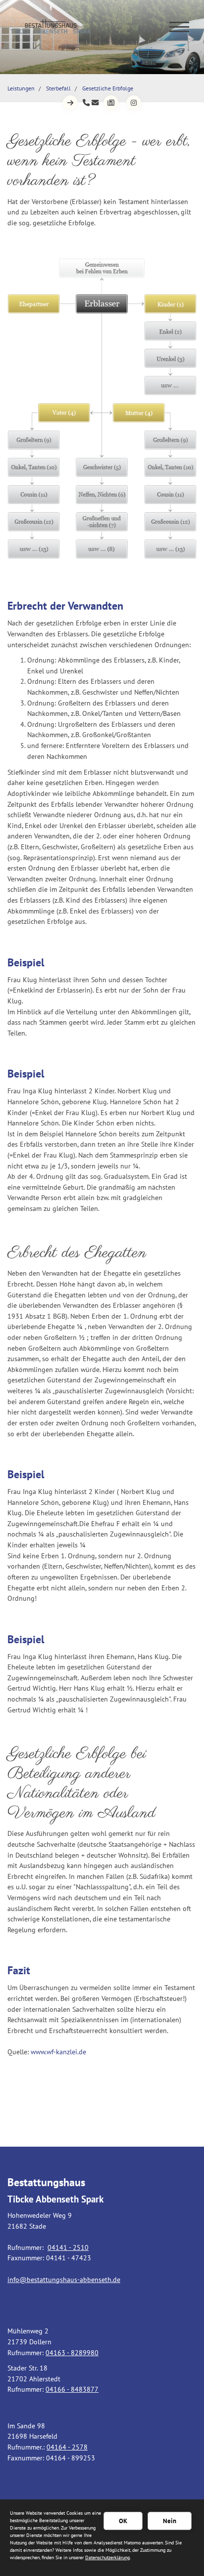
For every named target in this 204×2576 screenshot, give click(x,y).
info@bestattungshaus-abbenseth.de (64, 2279)
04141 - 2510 (68, 2247)
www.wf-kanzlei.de (58, 2052)
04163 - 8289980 (72, 2352)
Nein (170, 2521)
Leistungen (21, 88)
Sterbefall (58, 88)
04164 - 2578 (67, 2447)
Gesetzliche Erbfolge (108, 88)
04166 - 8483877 (72, 2389)
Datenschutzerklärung (107, 2557)
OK (123, 2521)
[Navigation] (179, 26)
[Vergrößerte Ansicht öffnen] (102, 409)
